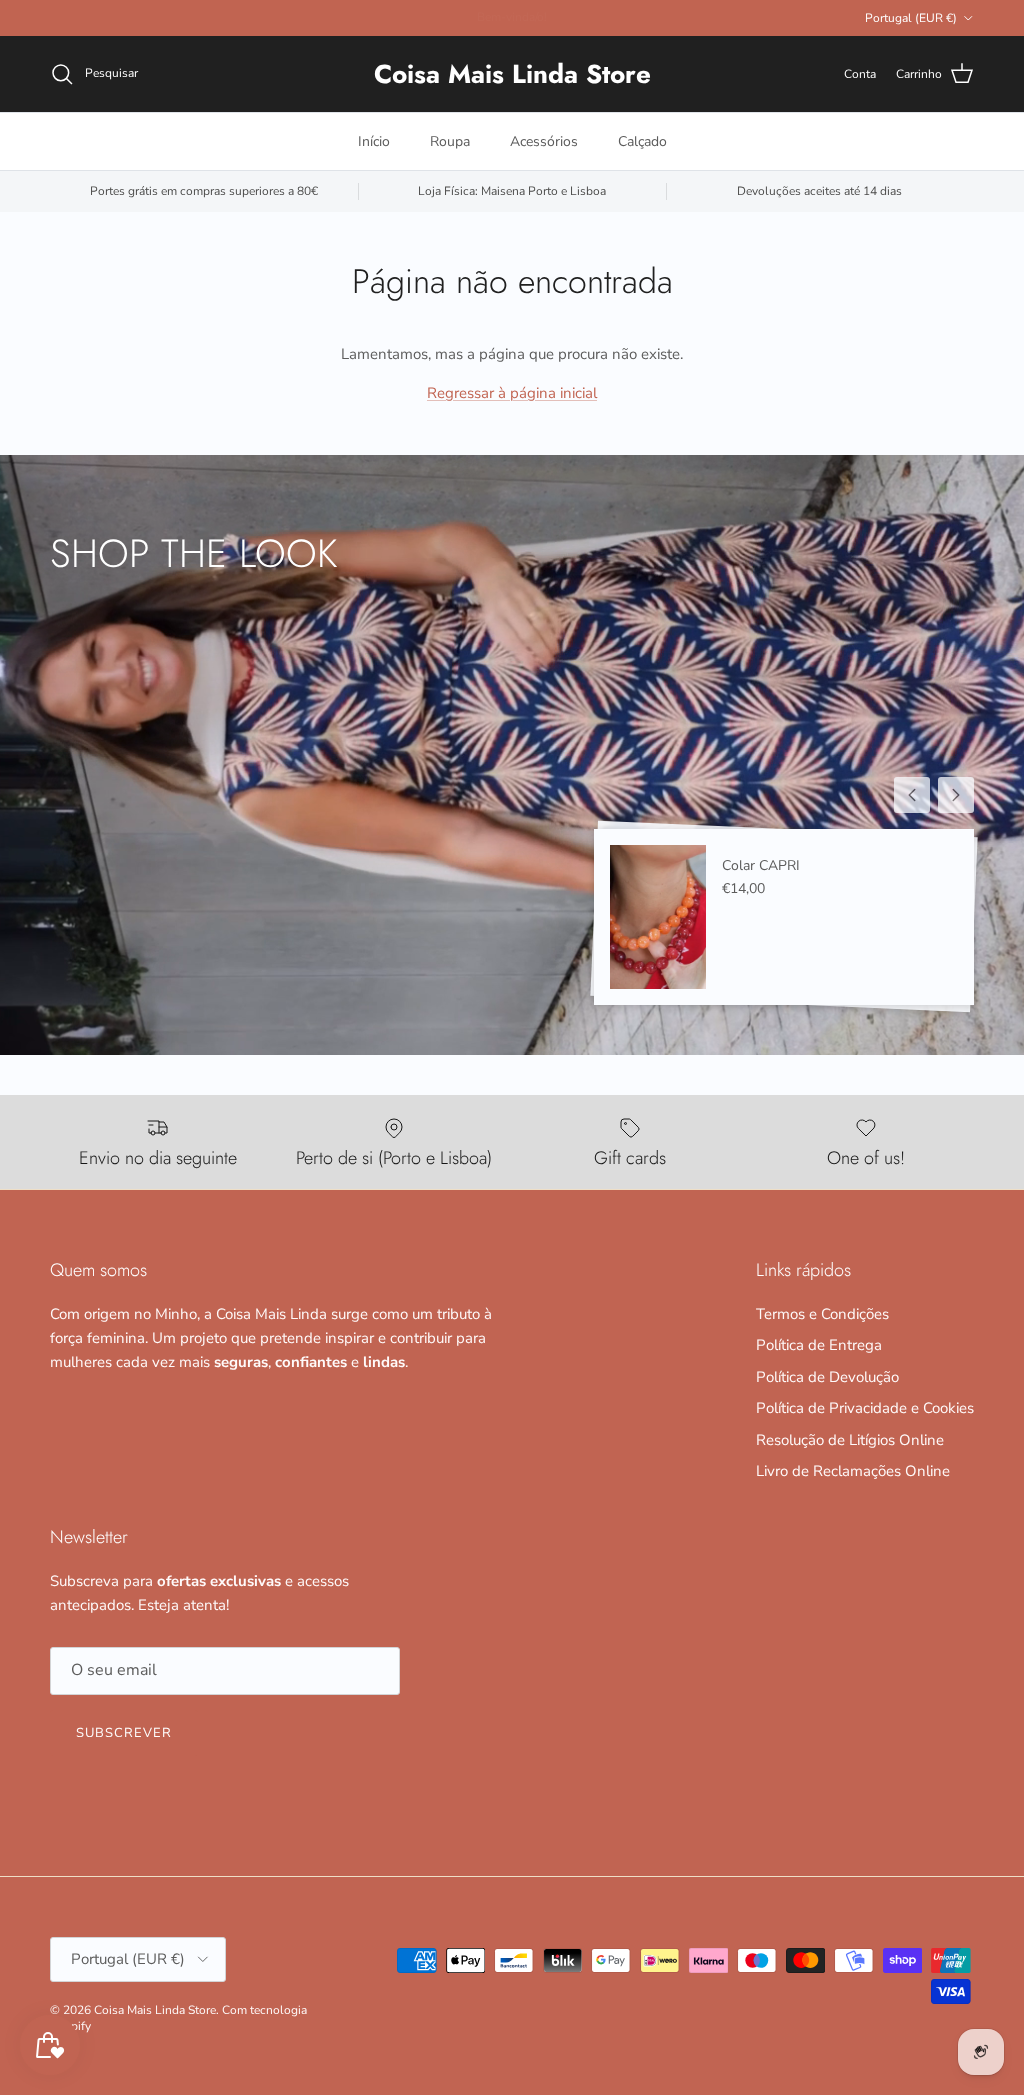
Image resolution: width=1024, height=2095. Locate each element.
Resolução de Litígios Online (850, 1440)
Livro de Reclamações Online (853, 1471)
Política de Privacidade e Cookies (865, 1408)
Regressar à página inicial (512, 393)
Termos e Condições (822, 1314)
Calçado (642, 141)
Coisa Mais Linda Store (155, 2010)
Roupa (450, 141)
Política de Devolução (827, 1377)
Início (374, 141)
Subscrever (124, 1733)
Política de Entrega (819, 1345)
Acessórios (544, 141)
